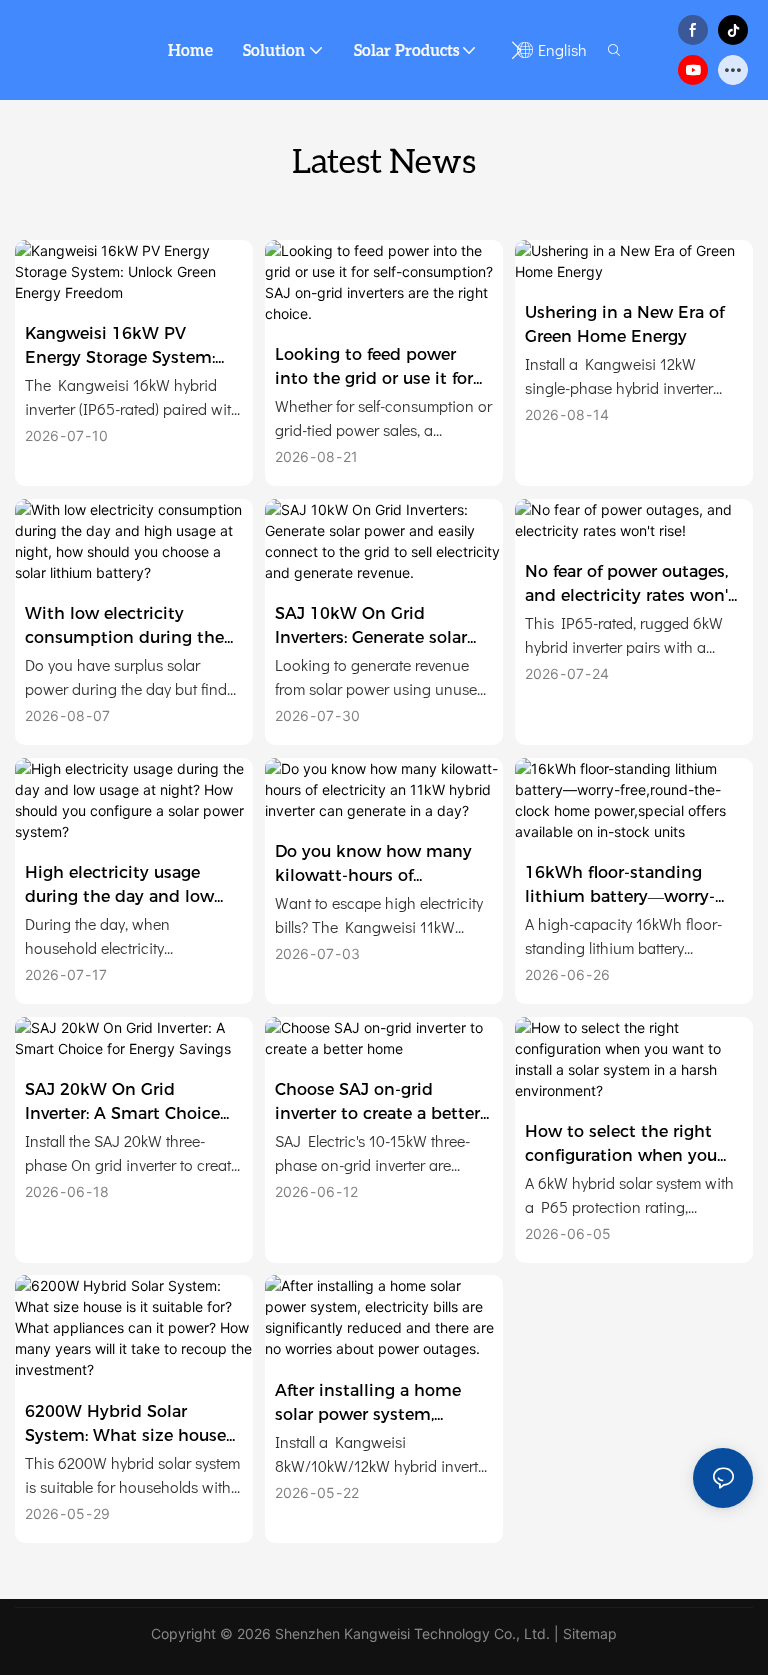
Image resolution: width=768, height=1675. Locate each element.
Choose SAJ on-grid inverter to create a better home (377, 1103)
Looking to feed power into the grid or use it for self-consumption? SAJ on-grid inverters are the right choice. (383, 368)
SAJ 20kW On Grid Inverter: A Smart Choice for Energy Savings (122, 1103)
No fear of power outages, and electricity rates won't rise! (630, 585)
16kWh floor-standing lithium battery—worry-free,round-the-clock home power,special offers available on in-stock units (632, 886)
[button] (516, 50)
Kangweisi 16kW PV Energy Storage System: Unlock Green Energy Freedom (120, 347)
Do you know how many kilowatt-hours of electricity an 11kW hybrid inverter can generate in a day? (382, 865)
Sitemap (590, 1633)
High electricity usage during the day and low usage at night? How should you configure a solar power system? (119, 886)
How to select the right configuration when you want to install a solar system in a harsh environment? (621, 1145)
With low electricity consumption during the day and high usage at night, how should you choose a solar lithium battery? (124, 627)
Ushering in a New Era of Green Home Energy (624, 324)
